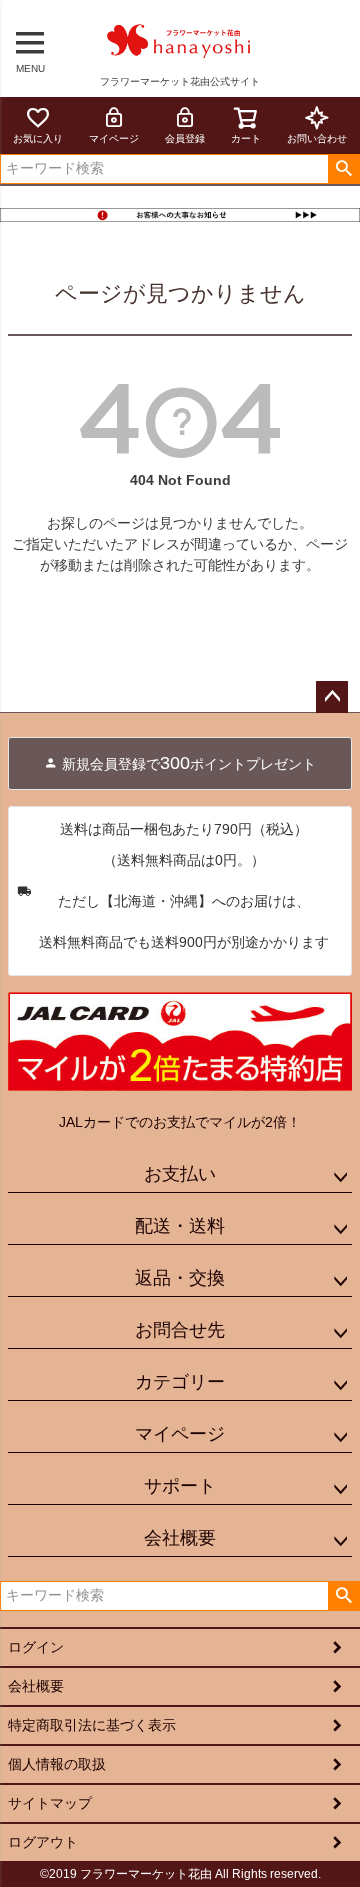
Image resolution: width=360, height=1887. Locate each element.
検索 (343, 169)
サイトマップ (50, 1803)
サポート (180, 1486)
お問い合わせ (317, 138)
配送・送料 (180, 1226)
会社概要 (180, 1538)
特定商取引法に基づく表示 (92, 1725)
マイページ (114, 138)
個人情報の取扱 (57, 1764)
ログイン (36, 1647)
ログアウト (43, 1842)
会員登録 (185, 138)
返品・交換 (180, 1278)
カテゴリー (180, 1382)
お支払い (180, 1174)
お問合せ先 (180, 1330)
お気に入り (38, 138)
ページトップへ (332, 697)
